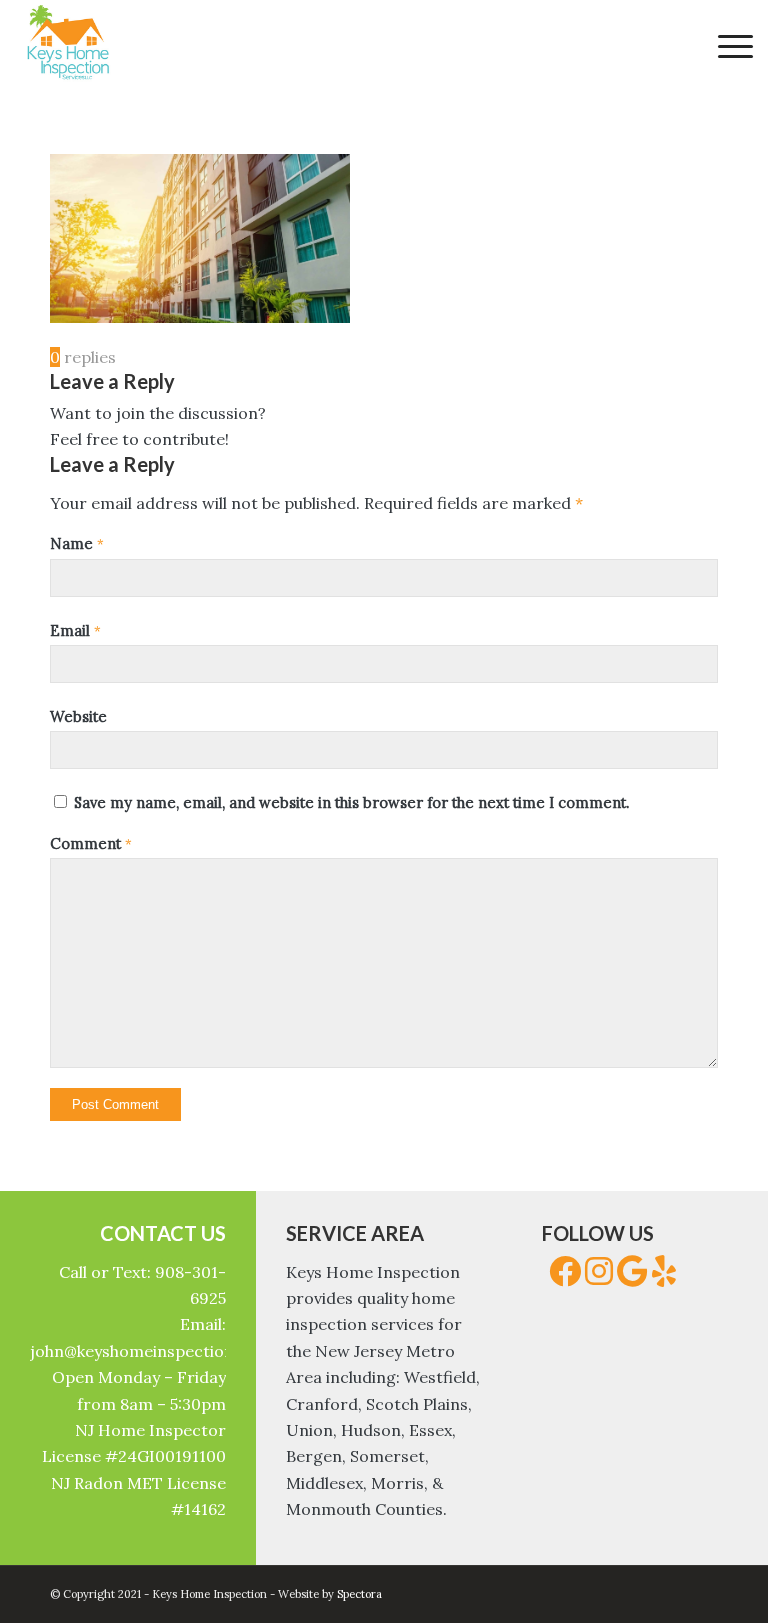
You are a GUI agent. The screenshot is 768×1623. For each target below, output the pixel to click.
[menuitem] (725, 45)
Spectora (359, 1594)
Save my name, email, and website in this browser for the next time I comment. (351, 802)
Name (77, 543)
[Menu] (725, 45)
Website (78, 716)
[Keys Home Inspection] (67, 45)
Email (75, 630)
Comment (91, 843)
